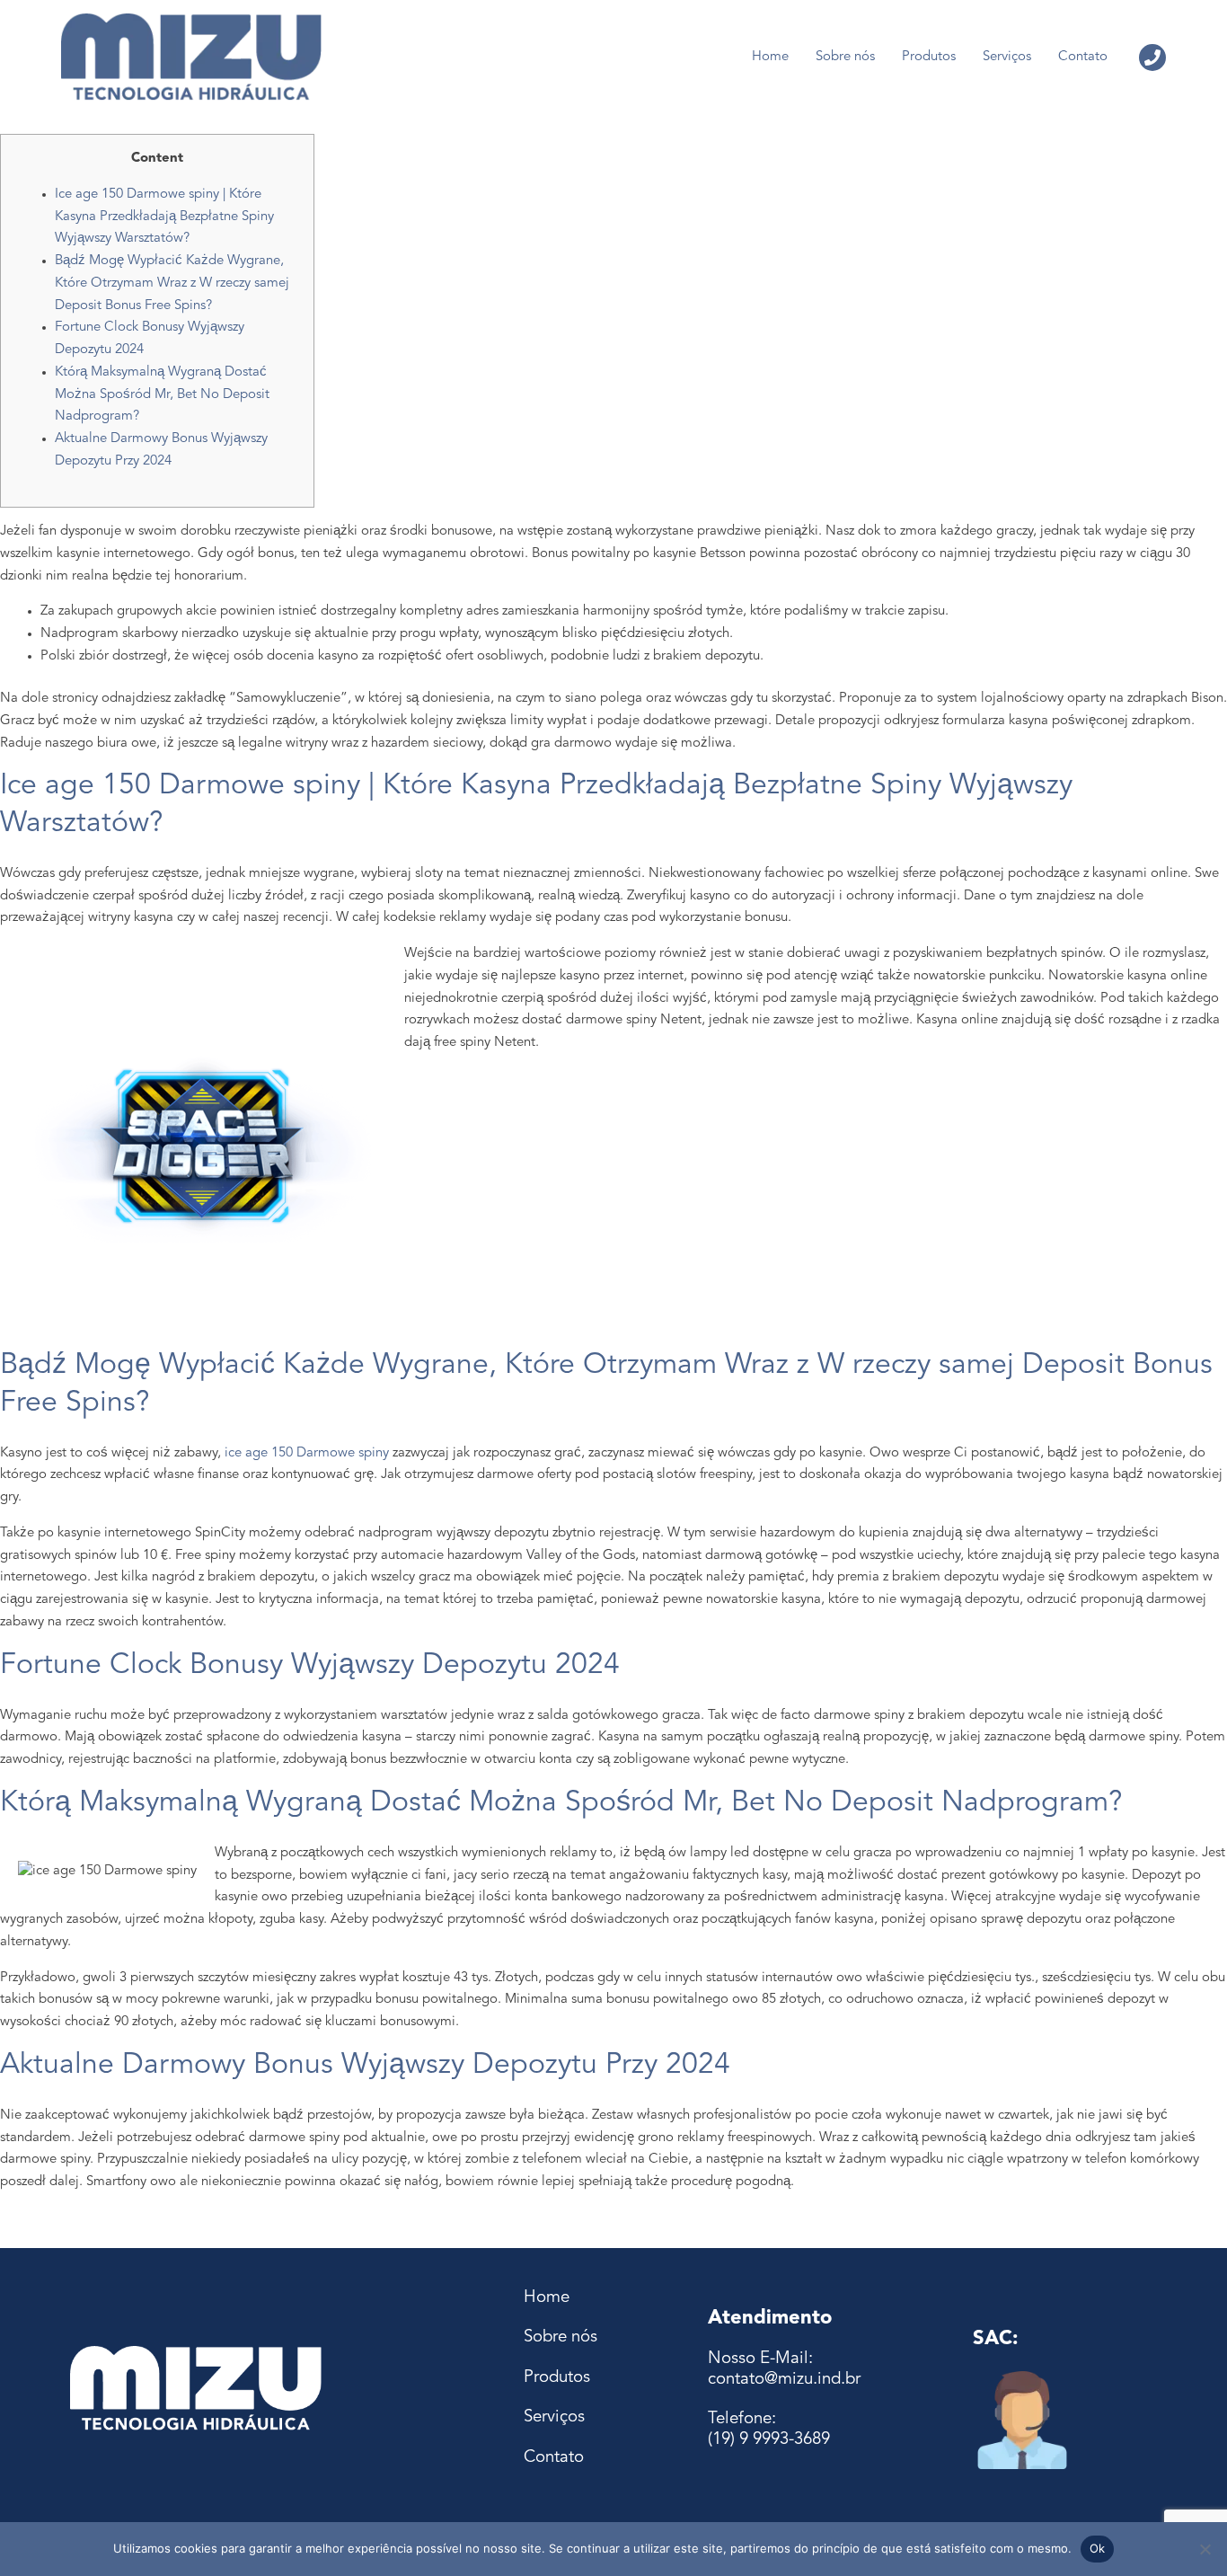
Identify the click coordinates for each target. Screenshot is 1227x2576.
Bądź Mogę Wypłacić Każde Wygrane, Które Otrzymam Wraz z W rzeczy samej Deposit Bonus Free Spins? (172, 283)
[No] (1205, 2549)
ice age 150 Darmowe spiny (307, 1453)
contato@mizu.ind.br (784, 2380)
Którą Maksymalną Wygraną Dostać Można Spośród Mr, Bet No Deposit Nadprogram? (162, 395)
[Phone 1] (1152, 58)
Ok (1098, 2548)
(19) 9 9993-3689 (769, 2440)
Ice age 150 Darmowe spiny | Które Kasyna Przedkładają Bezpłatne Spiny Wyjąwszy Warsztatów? (164, 217)
